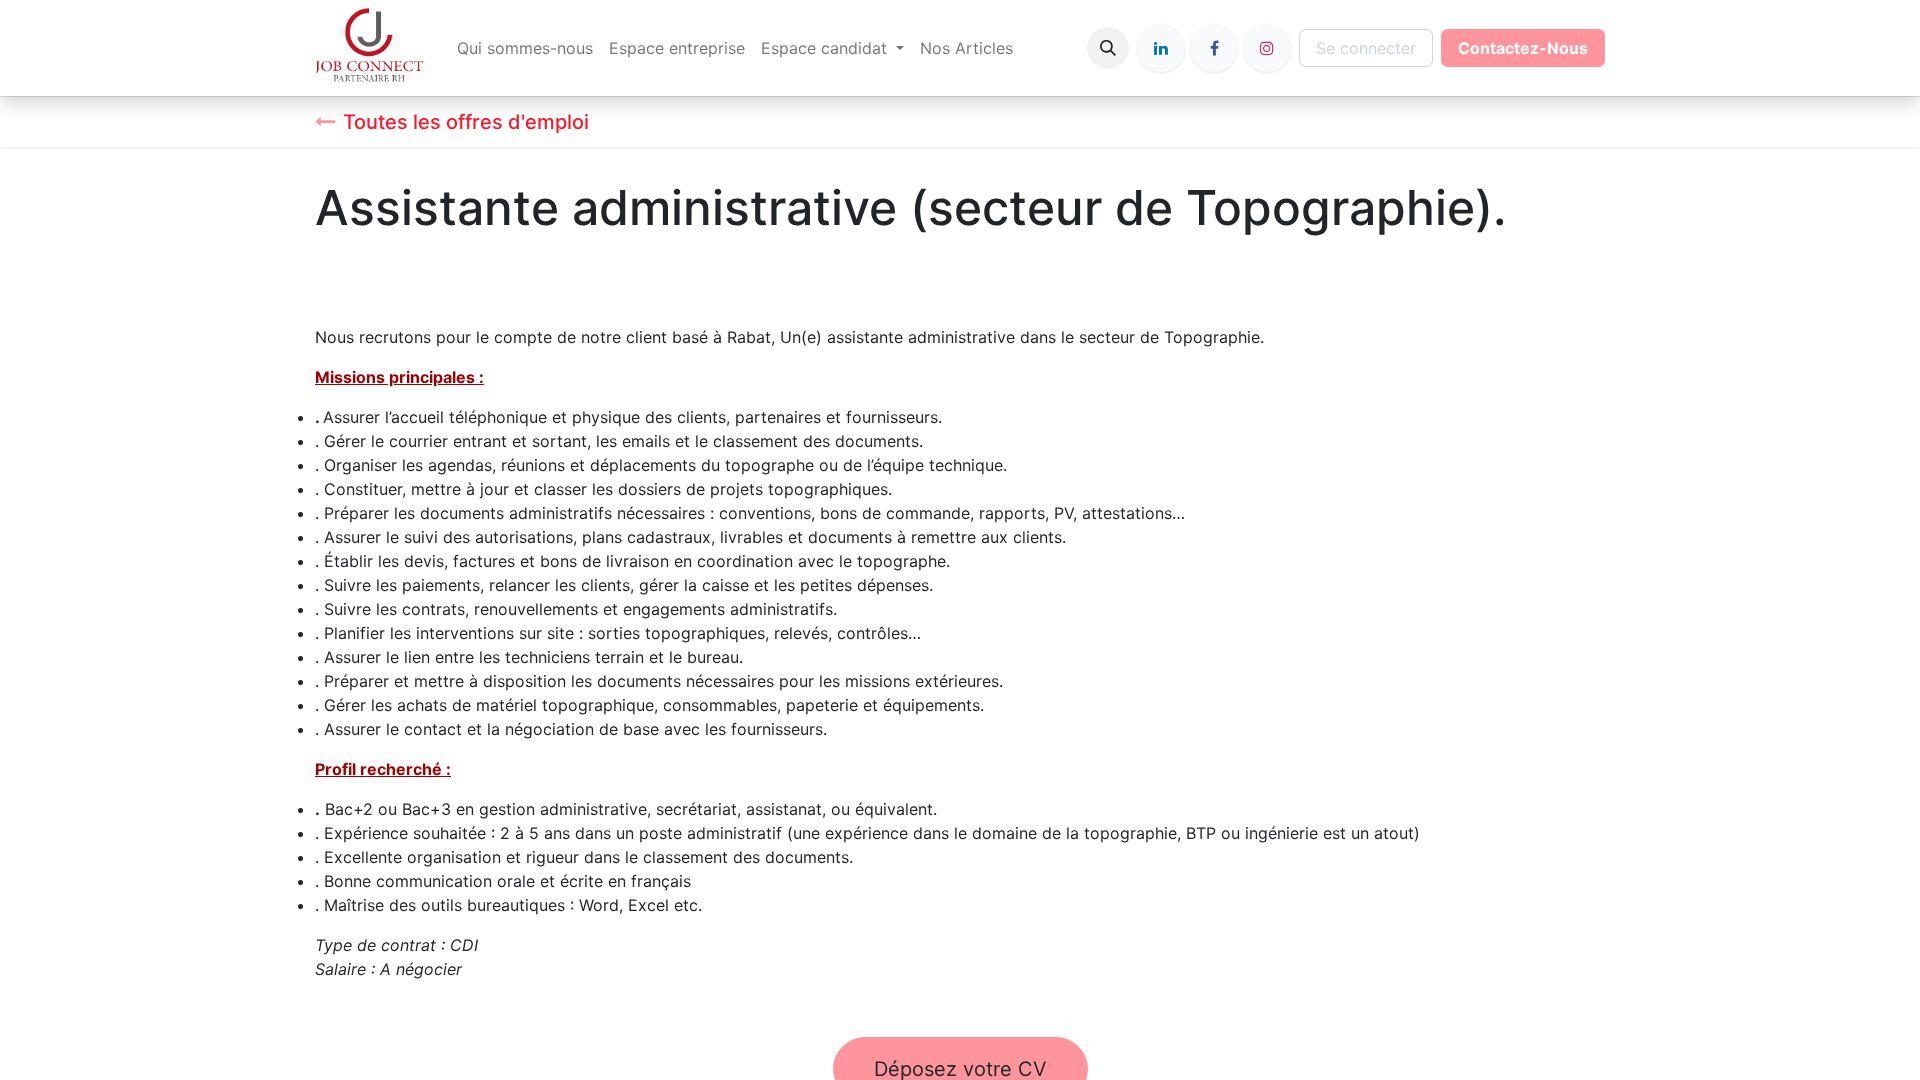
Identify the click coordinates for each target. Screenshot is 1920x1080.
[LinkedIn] (1161, 48)
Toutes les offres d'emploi (466, 122)
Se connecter (1366, 48)
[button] (1108, 48)
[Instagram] (1267, 48)
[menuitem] (525, 48)
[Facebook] (1214, 48)
